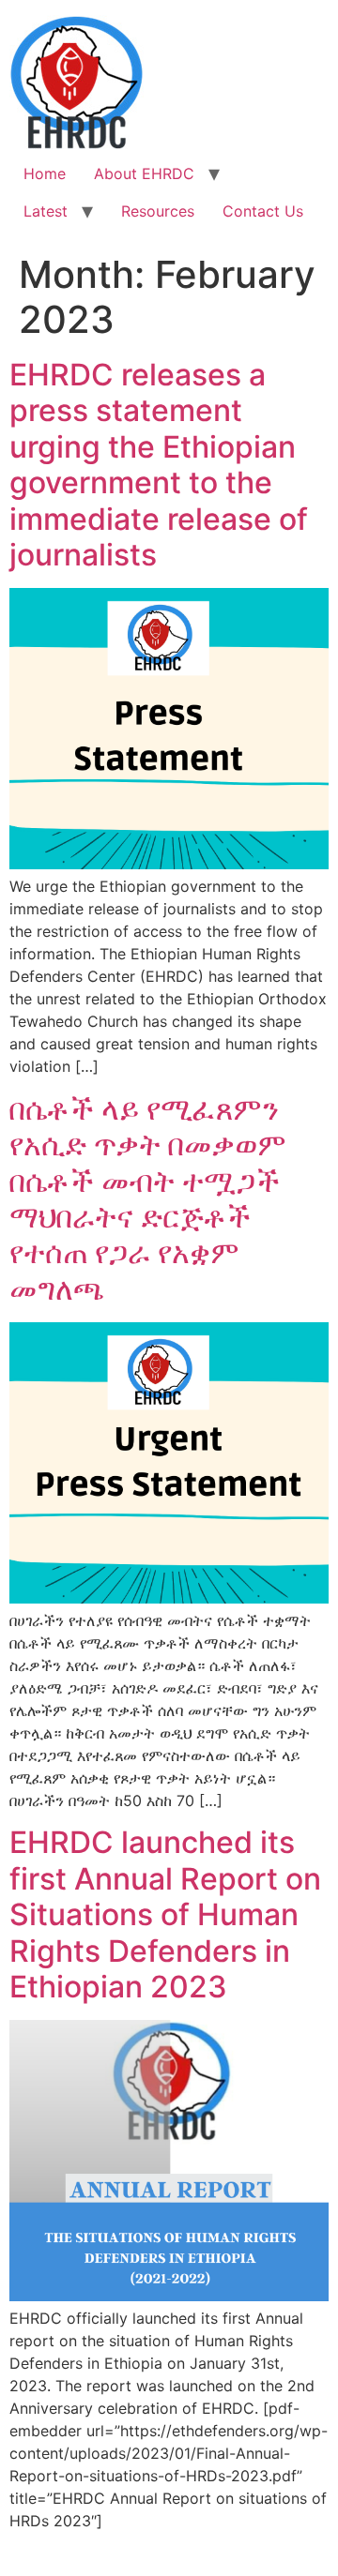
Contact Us (263, 211)
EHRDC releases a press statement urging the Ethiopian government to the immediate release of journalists (159, 465)
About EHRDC (144, 173)
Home (45, 173)
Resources (158, 211)
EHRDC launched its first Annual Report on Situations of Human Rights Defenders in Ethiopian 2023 (165, 1914)
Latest (46, 211)
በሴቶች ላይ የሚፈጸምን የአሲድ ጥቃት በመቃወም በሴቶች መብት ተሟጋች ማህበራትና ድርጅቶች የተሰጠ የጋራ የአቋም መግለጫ (148, 1199)
